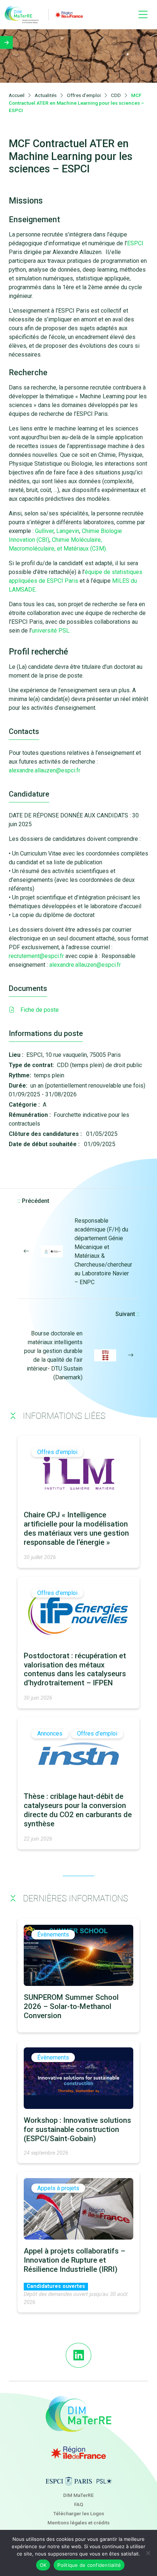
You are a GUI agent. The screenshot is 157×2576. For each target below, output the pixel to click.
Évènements (53, 1935)
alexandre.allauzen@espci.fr (45, 770)
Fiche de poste (40, 1010)
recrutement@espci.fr (36, 956)
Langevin (68, 531)
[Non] (148, 2553)
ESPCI (135, 243)
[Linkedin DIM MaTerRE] (78, 2355)
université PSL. (51, 631)
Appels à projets (58, 2188)
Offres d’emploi (57, 1452)
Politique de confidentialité (89, 2565)
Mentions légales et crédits (78, 2523)
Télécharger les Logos (79, 2513)
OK (43, 2565)
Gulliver (44, 531)
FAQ (79, 2504)
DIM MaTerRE (78, 2495)
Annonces (50, 1734)
